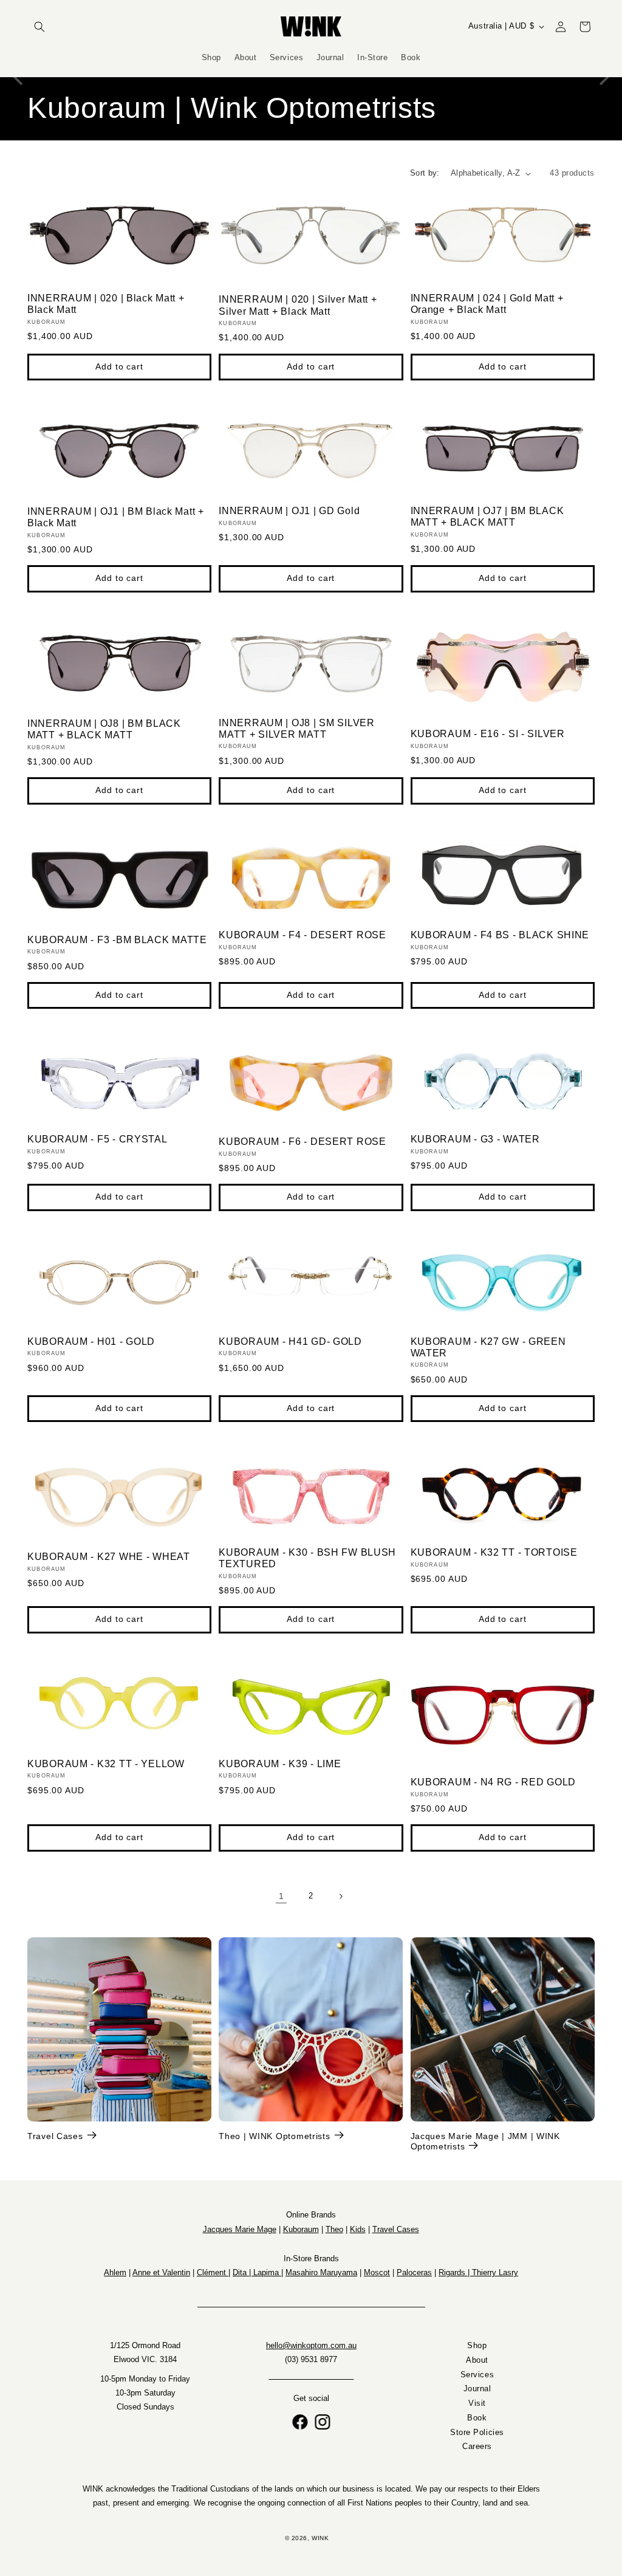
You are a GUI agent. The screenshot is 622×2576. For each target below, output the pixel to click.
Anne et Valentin (161, 2272)
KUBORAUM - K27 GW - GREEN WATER (488, 1347)
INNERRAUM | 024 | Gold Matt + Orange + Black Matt (487, 304)
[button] (39, 27)
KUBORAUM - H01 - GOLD (91, 1341)
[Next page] (341, 1897)
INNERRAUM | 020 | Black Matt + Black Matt (106, 304)
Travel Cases (55, 2136)
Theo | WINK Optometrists (274, 2136)
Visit (477, 2404)
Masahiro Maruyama (321, 2272)
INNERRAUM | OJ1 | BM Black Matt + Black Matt (116, 517)
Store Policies (477, 2433)
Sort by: (425, 173)
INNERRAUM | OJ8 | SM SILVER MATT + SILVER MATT (296, 729)
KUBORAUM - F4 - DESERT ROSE (302, 935)
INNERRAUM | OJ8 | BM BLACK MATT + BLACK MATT (104, 729)
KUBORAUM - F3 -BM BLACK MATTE (117, 940)
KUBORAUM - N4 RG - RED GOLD (493, 1782)
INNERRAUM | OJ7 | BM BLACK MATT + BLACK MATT (487, 517)
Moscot (377, 2272)
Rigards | (455, 2272)
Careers (477, 2447)
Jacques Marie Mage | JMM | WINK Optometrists (485, 2141)
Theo (334, 2229)
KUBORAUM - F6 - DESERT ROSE (302, 1142)
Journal (477, 2389)
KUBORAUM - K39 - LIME (280, 1764)
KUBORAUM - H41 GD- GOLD (290, 1341)
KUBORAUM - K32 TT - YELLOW (106, 1764)
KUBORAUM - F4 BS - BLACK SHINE (500, 935)
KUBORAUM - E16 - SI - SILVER (488, 734)
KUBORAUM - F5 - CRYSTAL (97, 1139)
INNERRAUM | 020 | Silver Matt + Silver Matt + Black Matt (298, 305)
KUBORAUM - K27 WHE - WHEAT (109, 1557)
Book (477, 2418)
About (477, 2360)
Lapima (267, 2272)
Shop (477, 2346)
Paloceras (414, 2272)
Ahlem (115, 2272)
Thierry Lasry (495, 2272)
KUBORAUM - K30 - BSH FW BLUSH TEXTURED (307, 1558)
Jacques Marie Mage (240, 2229)
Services (477, 2375)
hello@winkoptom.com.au (311, 2346)
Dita (241, 2272)
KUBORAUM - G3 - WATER (475, 1139)
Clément (213, 2272)
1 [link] (282, 1896)
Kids (358, 2229)
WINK (320, 2538)
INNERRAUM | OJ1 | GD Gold (289, 511)
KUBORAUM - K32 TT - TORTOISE (494, 1552)
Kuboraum (301, 2229)
